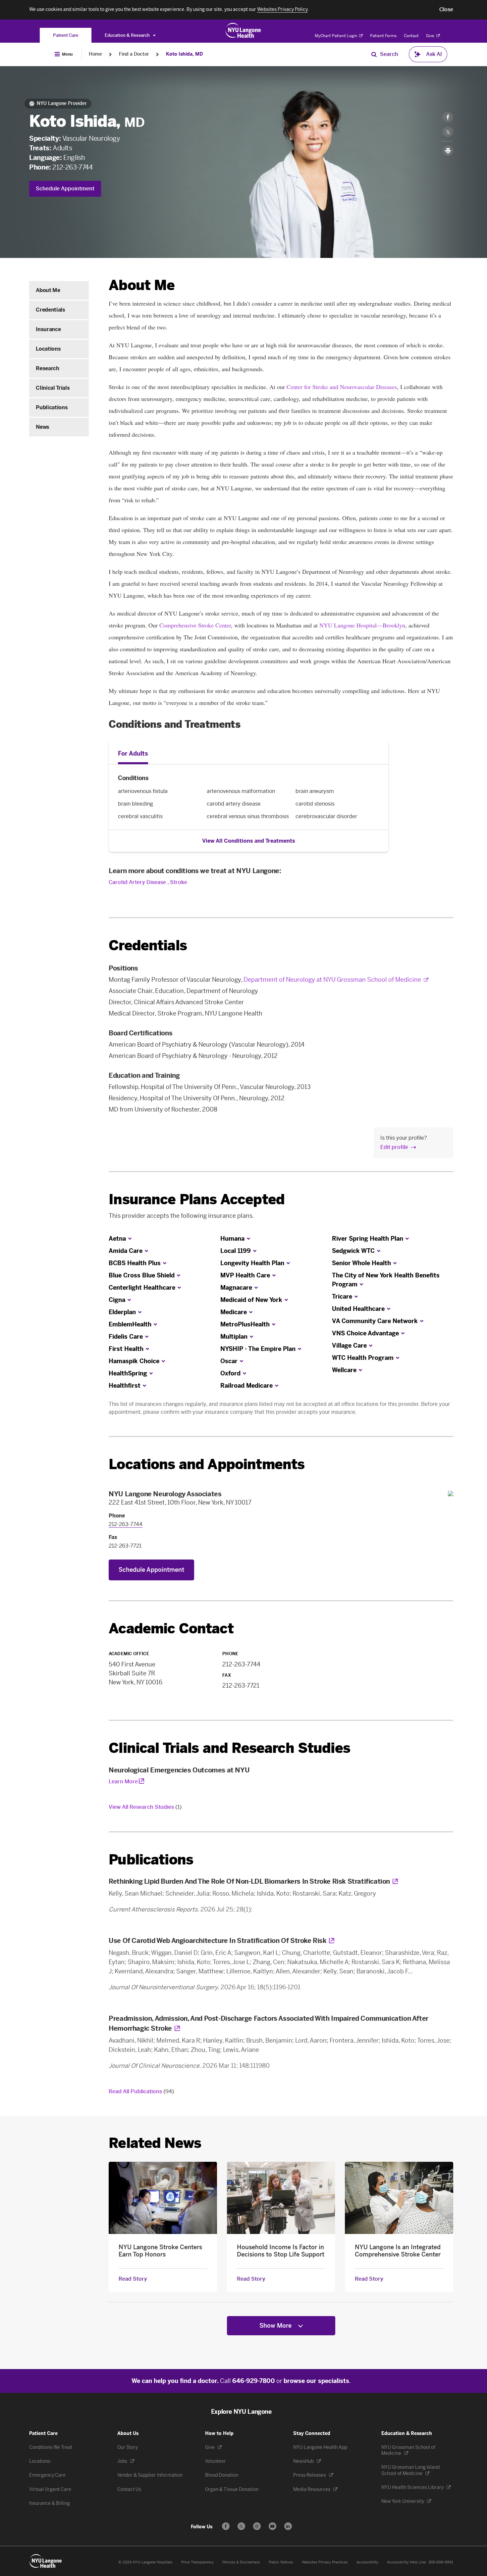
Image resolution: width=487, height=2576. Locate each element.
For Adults (133, 754)
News (43, 427)
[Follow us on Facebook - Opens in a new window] (226, 2526)
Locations (48, 349)
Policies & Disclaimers (241, 2562)
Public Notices (281, 2562)
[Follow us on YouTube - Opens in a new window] (272, 2526)
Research (47, 368)
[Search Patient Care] (374, 54)
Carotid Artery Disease (137, 882)
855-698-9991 (441, 2562)
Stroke (179, 882)
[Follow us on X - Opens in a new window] (241, 2526)
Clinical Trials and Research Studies (229, 1748)
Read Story (133, 2279)
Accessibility (367, 2562)
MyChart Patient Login (336, 36)
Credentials (50, 310)
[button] (446, 10)
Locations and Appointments (207, 1464)
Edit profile (394, 1147)
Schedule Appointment (65, 189)
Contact (411, 36)
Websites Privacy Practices (325, 2562)
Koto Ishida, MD (184, 54)
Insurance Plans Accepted (197, 1199)
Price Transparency (197, 2562)
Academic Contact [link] (171, 1629)
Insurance (48, 329)
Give (431, 36)
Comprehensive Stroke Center (195, 625)
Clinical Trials (53, 388)
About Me (48, 290)
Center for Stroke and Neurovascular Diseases (342, 387)
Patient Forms (383, 36)
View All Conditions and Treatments (249, 841)
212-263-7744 (72, 167)
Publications (52, 407)
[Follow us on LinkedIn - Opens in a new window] (288, 2526)
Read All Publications (141, 2091)
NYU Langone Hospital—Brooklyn (362, 625)
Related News (155, 2143)
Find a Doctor (134, 54)
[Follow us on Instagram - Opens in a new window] (257, 2526)
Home (95, 54)
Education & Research (128, 35)
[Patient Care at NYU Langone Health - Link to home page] (243, 30)
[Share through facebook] (448, 117)
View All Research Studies (145, 1807)
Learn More (123, 1782)
